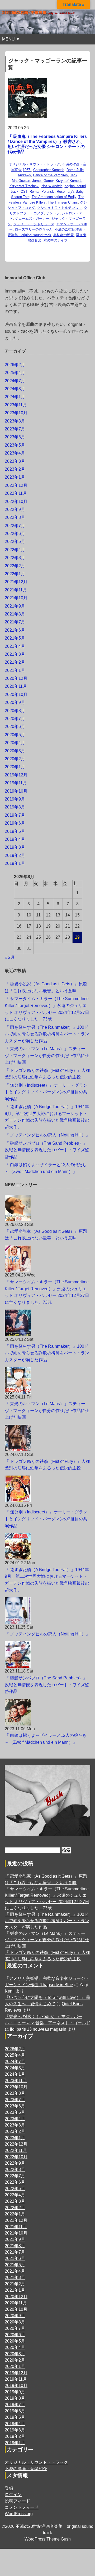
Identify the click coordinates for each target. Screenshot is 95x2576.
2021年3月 (15, 654)
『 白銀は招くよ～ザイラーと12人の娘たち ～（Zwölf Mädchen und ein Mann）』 (46, 1739)
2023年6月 (15, 437)
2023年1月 (15, 477)
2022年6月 (15, 534)
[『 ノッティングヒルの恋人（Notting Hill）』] (47, 1611)
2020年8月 (15, 711)
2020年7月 (15, 719)
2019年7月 (15, 815)
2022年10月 (16, 502)
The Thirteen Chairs (63, 202)
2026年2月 (15, 365)
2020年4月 (15, 743)
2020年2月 (15, 759)
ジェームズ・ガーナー (32, 219)
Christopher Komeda (49, 170)
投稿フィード (17, 2501)
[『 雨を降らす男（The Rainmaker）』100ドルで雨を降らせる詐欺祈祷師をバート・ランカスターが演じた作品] (47, 1323)
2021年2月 (15, 662)
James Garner (43, 181)
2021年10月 (16, 598)
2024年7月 (15, 381)
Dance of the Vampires (50, 175)
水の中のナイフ (56, 240)
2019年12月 (16, 775)
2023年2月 (15, 469)
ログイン (13, 2495)
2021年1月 (15, 670)
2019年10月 (16, 791)
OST (24, 192)
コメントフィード (22, 2507)
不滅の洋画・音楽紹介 (26, 2469)
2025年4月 (15, 373)
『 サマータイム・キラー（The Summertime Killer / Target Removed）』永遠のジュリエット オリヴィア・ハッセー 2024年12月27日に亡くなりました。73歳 (47, 1292)
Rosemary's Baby (70, 192)
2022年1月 (15, 574)
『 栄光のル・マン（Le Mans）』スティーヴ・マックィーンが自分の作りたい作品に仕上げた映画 (47, 1055)
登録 (9, 2488)
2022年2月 (15, 566)
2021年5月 (15, 638)
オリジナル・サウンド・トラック (34, 164)
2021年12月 (16, 582)
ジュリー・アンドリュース (34, 224)
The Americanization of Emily (54, 197)
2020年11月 (16, 686)
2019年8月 (15, 807)
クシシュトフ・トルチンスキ (60, 208)
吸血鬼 (81, 235)
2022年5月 (15, 541)
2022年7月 (15, 526)
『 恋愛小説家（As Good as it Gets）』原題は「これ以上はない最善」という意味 (46, 1235)
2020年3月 (15, 751)
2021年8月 (15, 614)
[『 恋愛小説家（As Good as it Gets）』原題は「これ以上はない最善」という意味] (47, 1208)
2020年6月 (15, 727)
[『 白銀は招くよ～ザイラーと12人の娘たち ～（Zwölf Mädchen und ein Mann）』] (47, 1712)
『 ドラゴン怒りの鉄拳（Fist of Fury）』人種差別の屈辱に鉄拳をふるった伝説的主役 (47, 1465)
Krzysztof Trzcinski (24, 186)
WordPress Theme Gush (48, 2539)
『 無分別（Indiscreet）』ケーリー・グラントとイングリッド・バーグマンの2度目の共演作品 (46, 1092)
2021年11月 (16, 590)
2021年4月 (15, 646)
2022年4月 (15, 550)
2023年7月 (15, 429)
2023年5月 (15, 445)
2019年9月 (15, 799)
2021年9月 (15, 606)
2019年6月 (15, 823)
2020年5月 (15, 735)
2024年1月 (15, 397)
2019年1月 (15, 863)
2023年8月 (15, 421)
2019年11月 (16, 783)
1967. (27, 170)
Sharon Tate (20, 197)
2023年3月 (15, 461)
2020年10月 (16, 694)
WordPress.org (19, 2514)
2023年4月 (15, 453)
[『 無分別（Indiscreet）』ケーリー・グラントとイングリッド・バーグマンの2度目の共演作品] (47, 1489)
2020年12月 (16, 678)
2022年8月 (15, 517)
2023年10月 (16, 413)
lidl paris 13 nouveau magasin (38, 2029)
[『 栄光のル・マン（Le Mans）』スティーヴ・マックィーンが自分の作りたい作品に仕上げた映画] (47, 1381)
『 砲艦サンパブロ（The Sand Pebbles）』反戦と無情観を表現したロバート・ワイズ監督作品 (47, 1150)
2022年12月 (16, 485)
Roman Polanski (42, 192)
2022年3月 (15, 558)
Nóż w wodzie (52, 186)
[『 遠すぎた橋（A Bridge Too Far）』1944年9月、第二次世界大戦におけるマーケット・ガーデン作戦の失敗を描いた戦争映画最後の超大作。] (47, 1546)
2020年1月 (15, 767)
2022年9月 (15, 509)
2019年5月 (15, 831)
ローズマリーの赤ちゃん (34, 229)
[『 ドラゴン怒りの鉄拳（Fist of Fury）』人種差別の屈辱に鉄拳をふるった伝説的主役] (47, 1438)
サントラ (53, 213)
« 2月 (10, 957)
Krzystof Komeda (69, 181)
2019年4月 (15, 839)
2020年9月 (15, 702)
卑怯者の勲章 (64, 235)
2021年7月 (15, 622)
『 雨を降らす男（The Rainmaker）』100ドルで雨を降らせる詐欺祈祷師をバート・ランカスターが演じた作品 (47, 1034)
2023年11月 (16, 405)
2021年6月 (15, 630)
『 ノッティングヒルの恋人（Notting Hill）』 (47, 1135)
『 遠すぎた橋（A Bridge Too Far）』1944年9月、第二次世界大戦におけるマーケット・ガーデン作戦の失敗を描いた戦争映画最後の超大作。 (47, 1580)
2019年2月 (15, 855)
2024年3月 (15, 389)
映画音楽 (35, 240)
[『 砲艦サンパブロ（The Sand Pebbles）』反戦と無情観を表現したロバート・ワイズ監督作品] (47, 1655)
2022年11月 (16, 493)
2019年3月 (15, 847)
